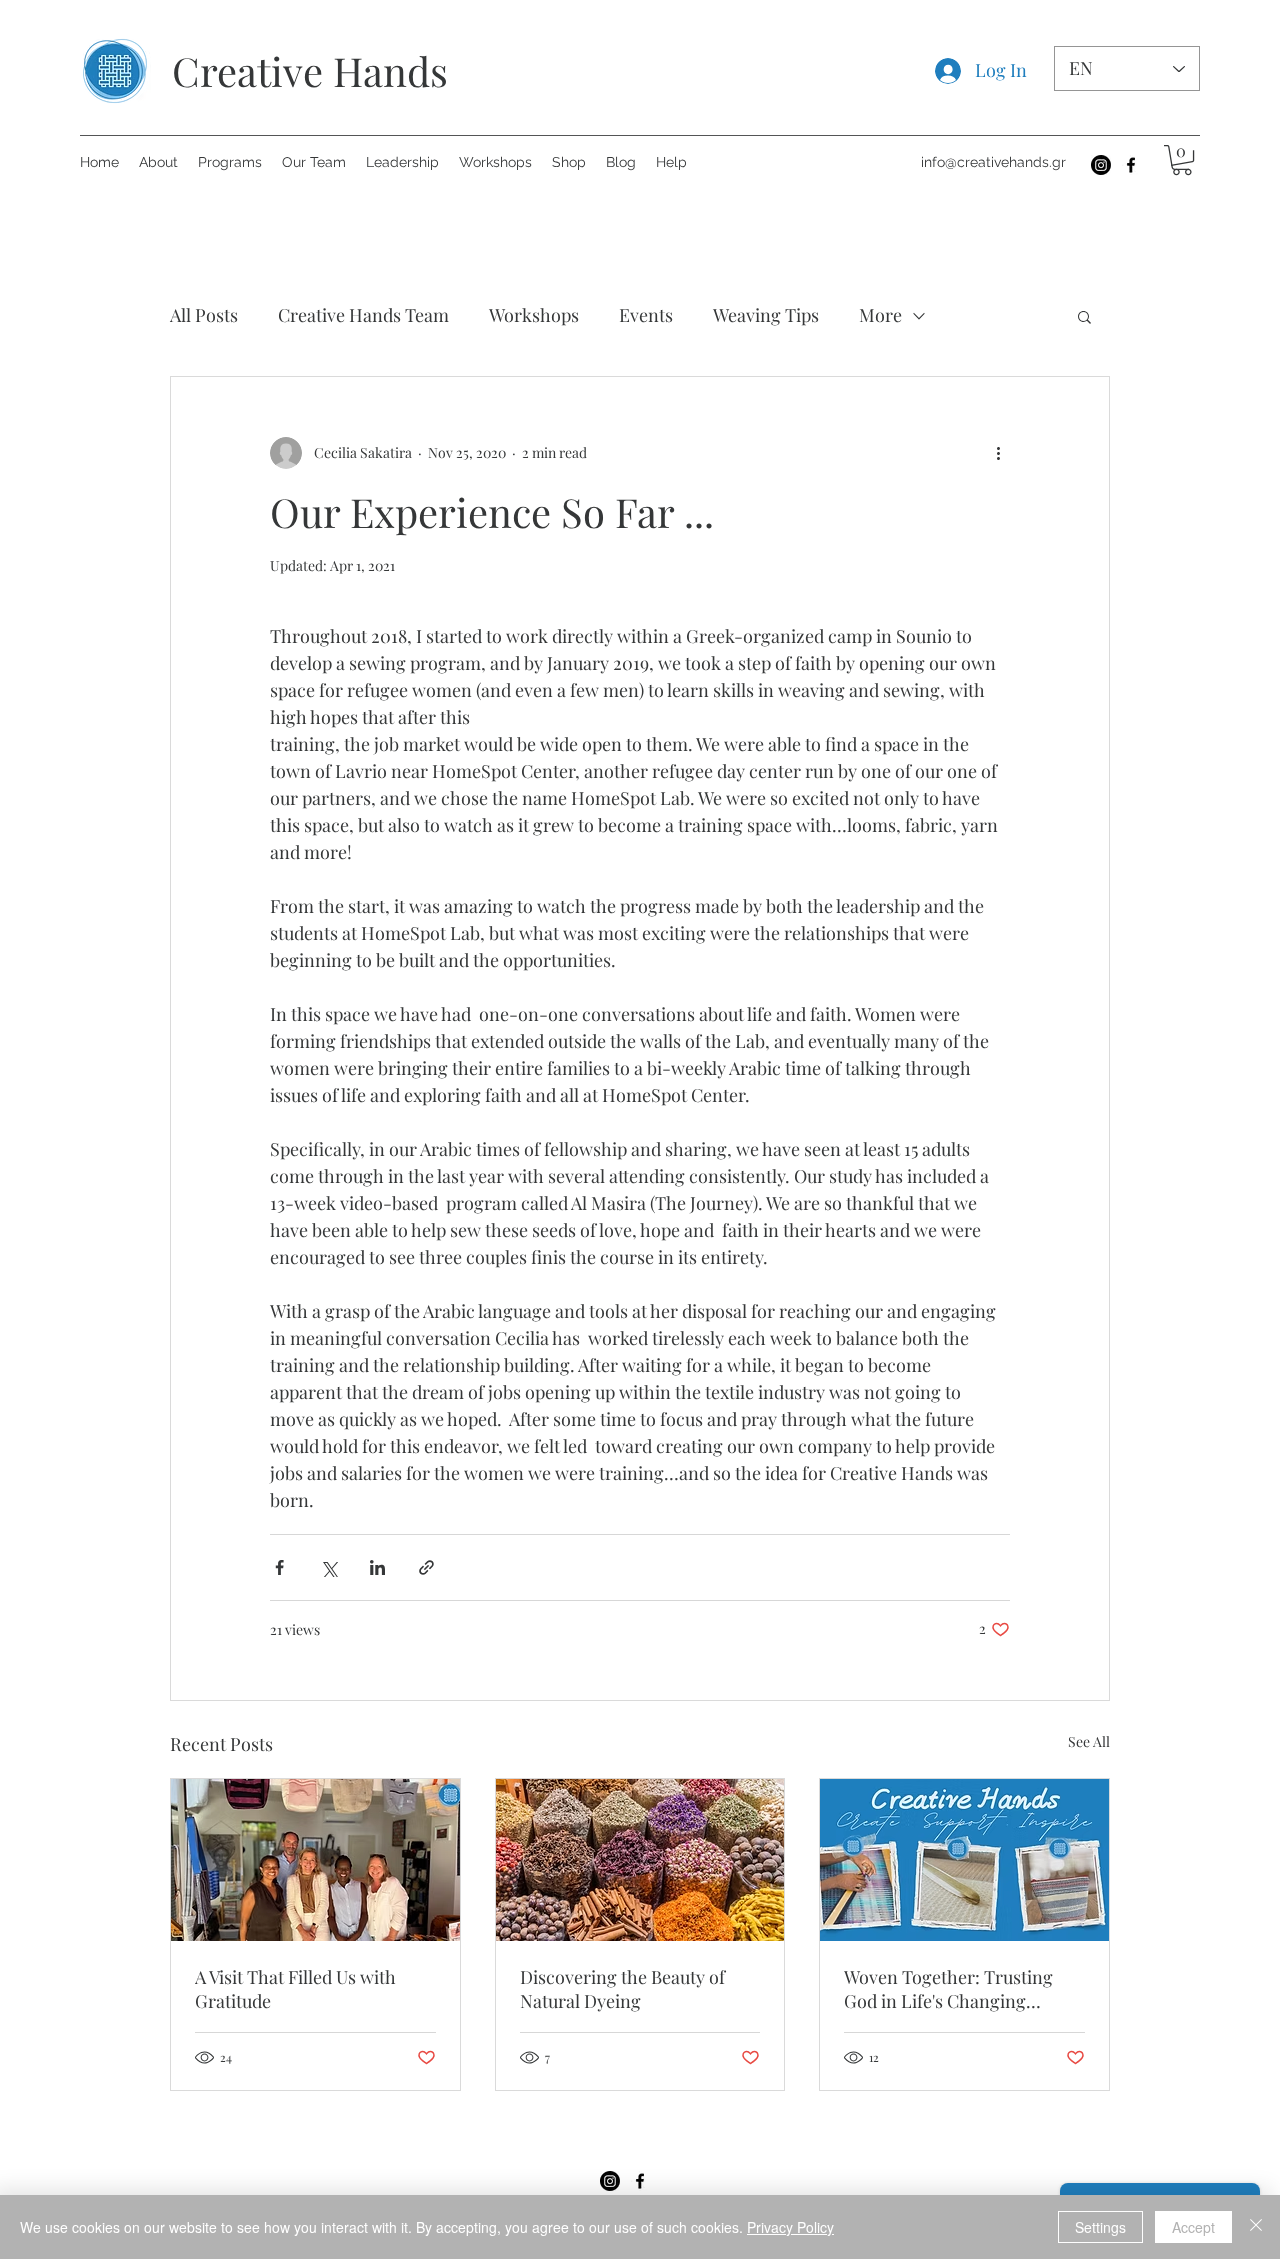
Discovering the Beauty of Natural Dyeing (622, 1989)
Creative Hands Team (363, 315)
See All (1089, 1741)
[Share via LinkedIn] (377, 1567)
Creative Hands (310, 70)
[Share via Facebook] (279, 1567)
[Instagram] (1101, 165)
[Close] (1256, 2227)
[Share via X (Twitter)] (328, 1567)
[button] (1182, 160)
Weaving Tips (766, 315)
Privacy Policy (790, 2227)
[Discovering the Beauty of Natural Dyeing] (640, 1860)
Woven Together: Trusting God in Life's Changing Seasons (948, 1989)
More (880, 315)
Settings (1100, 2227)
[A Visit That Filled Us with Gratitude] (315, 1860)
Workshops (534, 315)
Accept (1193, 2227)
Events (646, 315)
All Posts (204, 315)
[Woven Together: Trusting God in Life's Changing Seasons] (964, 1860)
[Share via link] (426, 1567)
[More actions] (998, 453)
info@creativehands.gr (993, 162)
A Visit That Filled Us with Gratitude (295, 1989)
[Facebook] (1131, 165)
